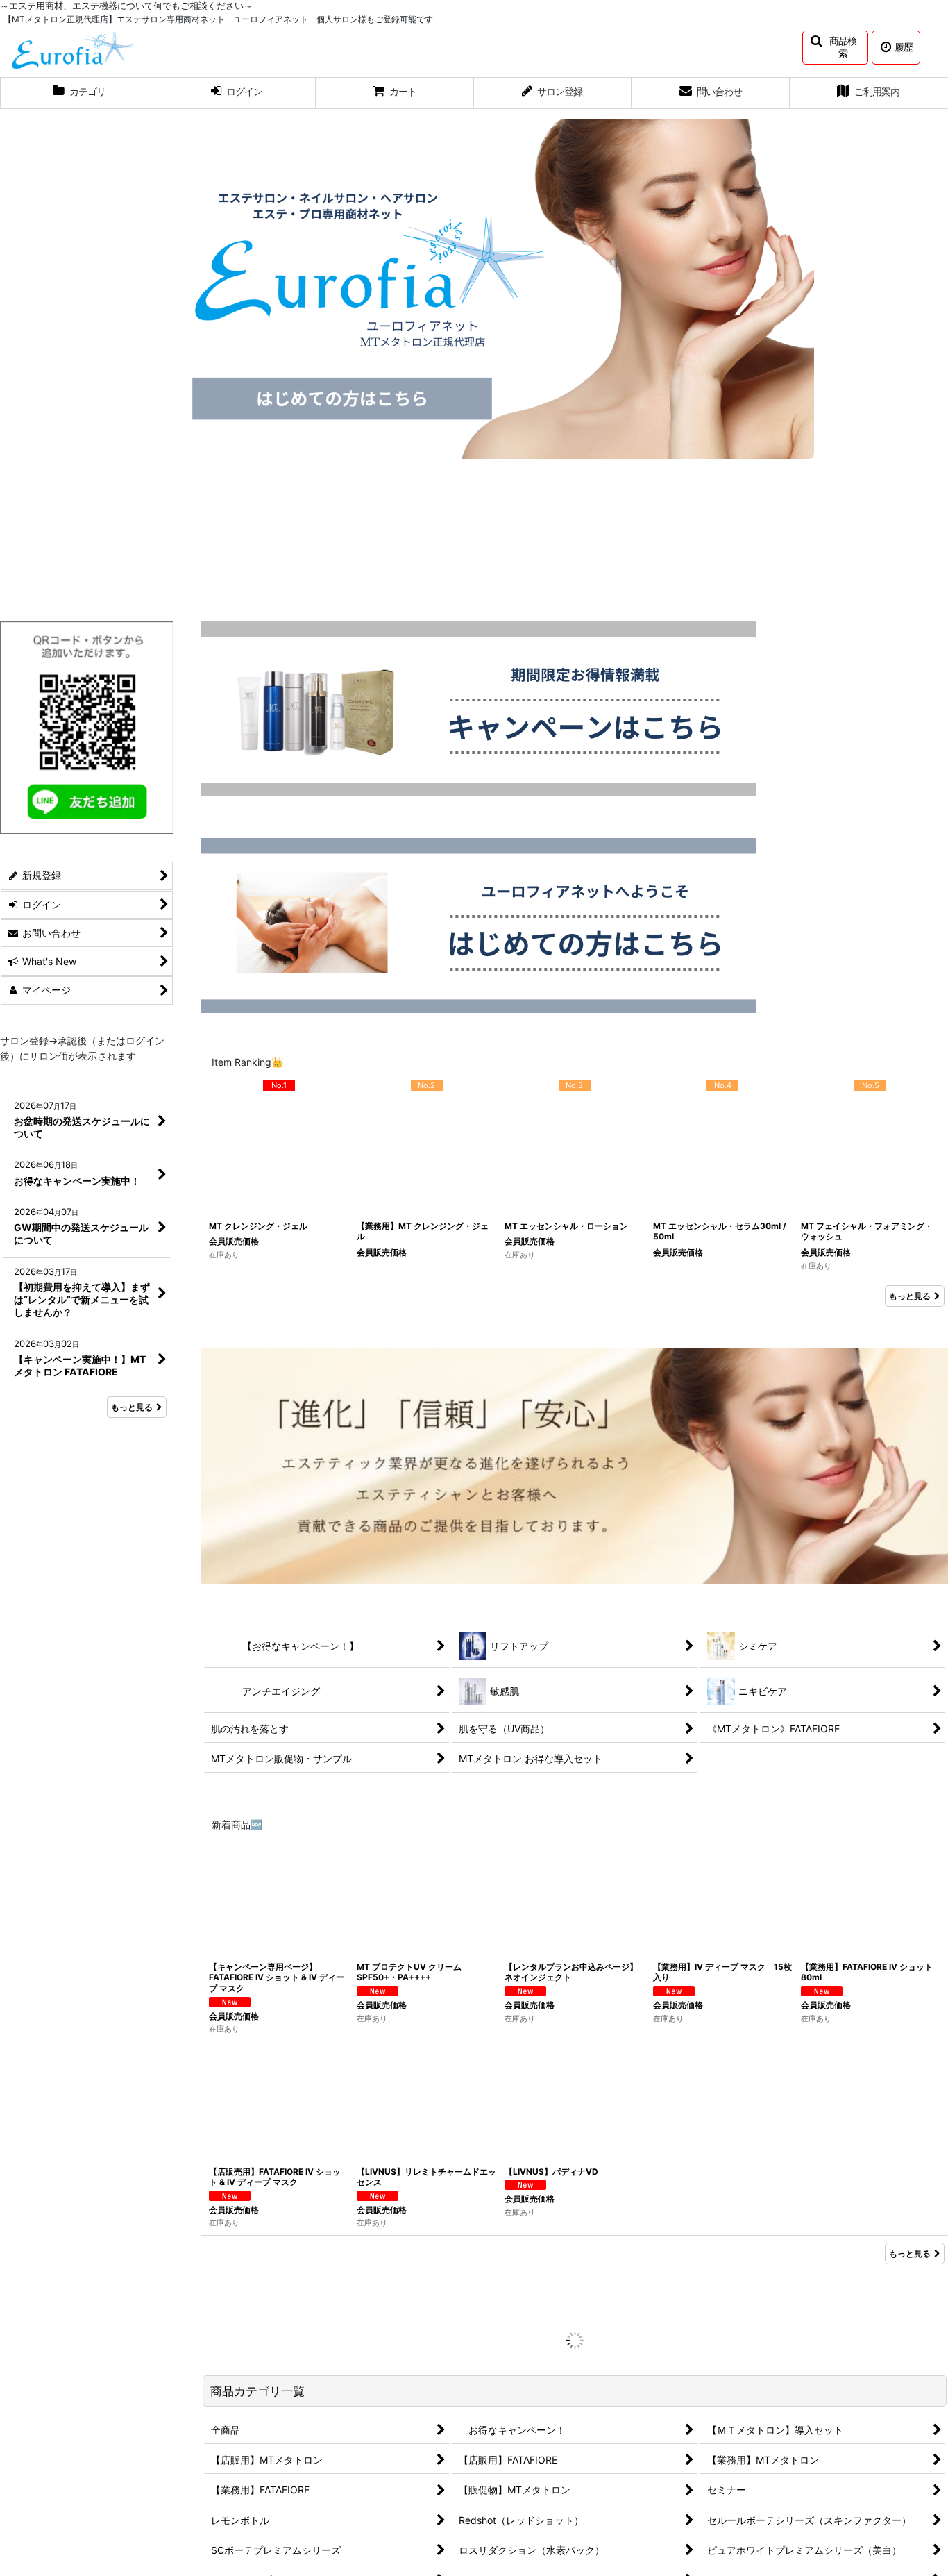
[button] (835, 48)
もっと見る (910, 1296)
